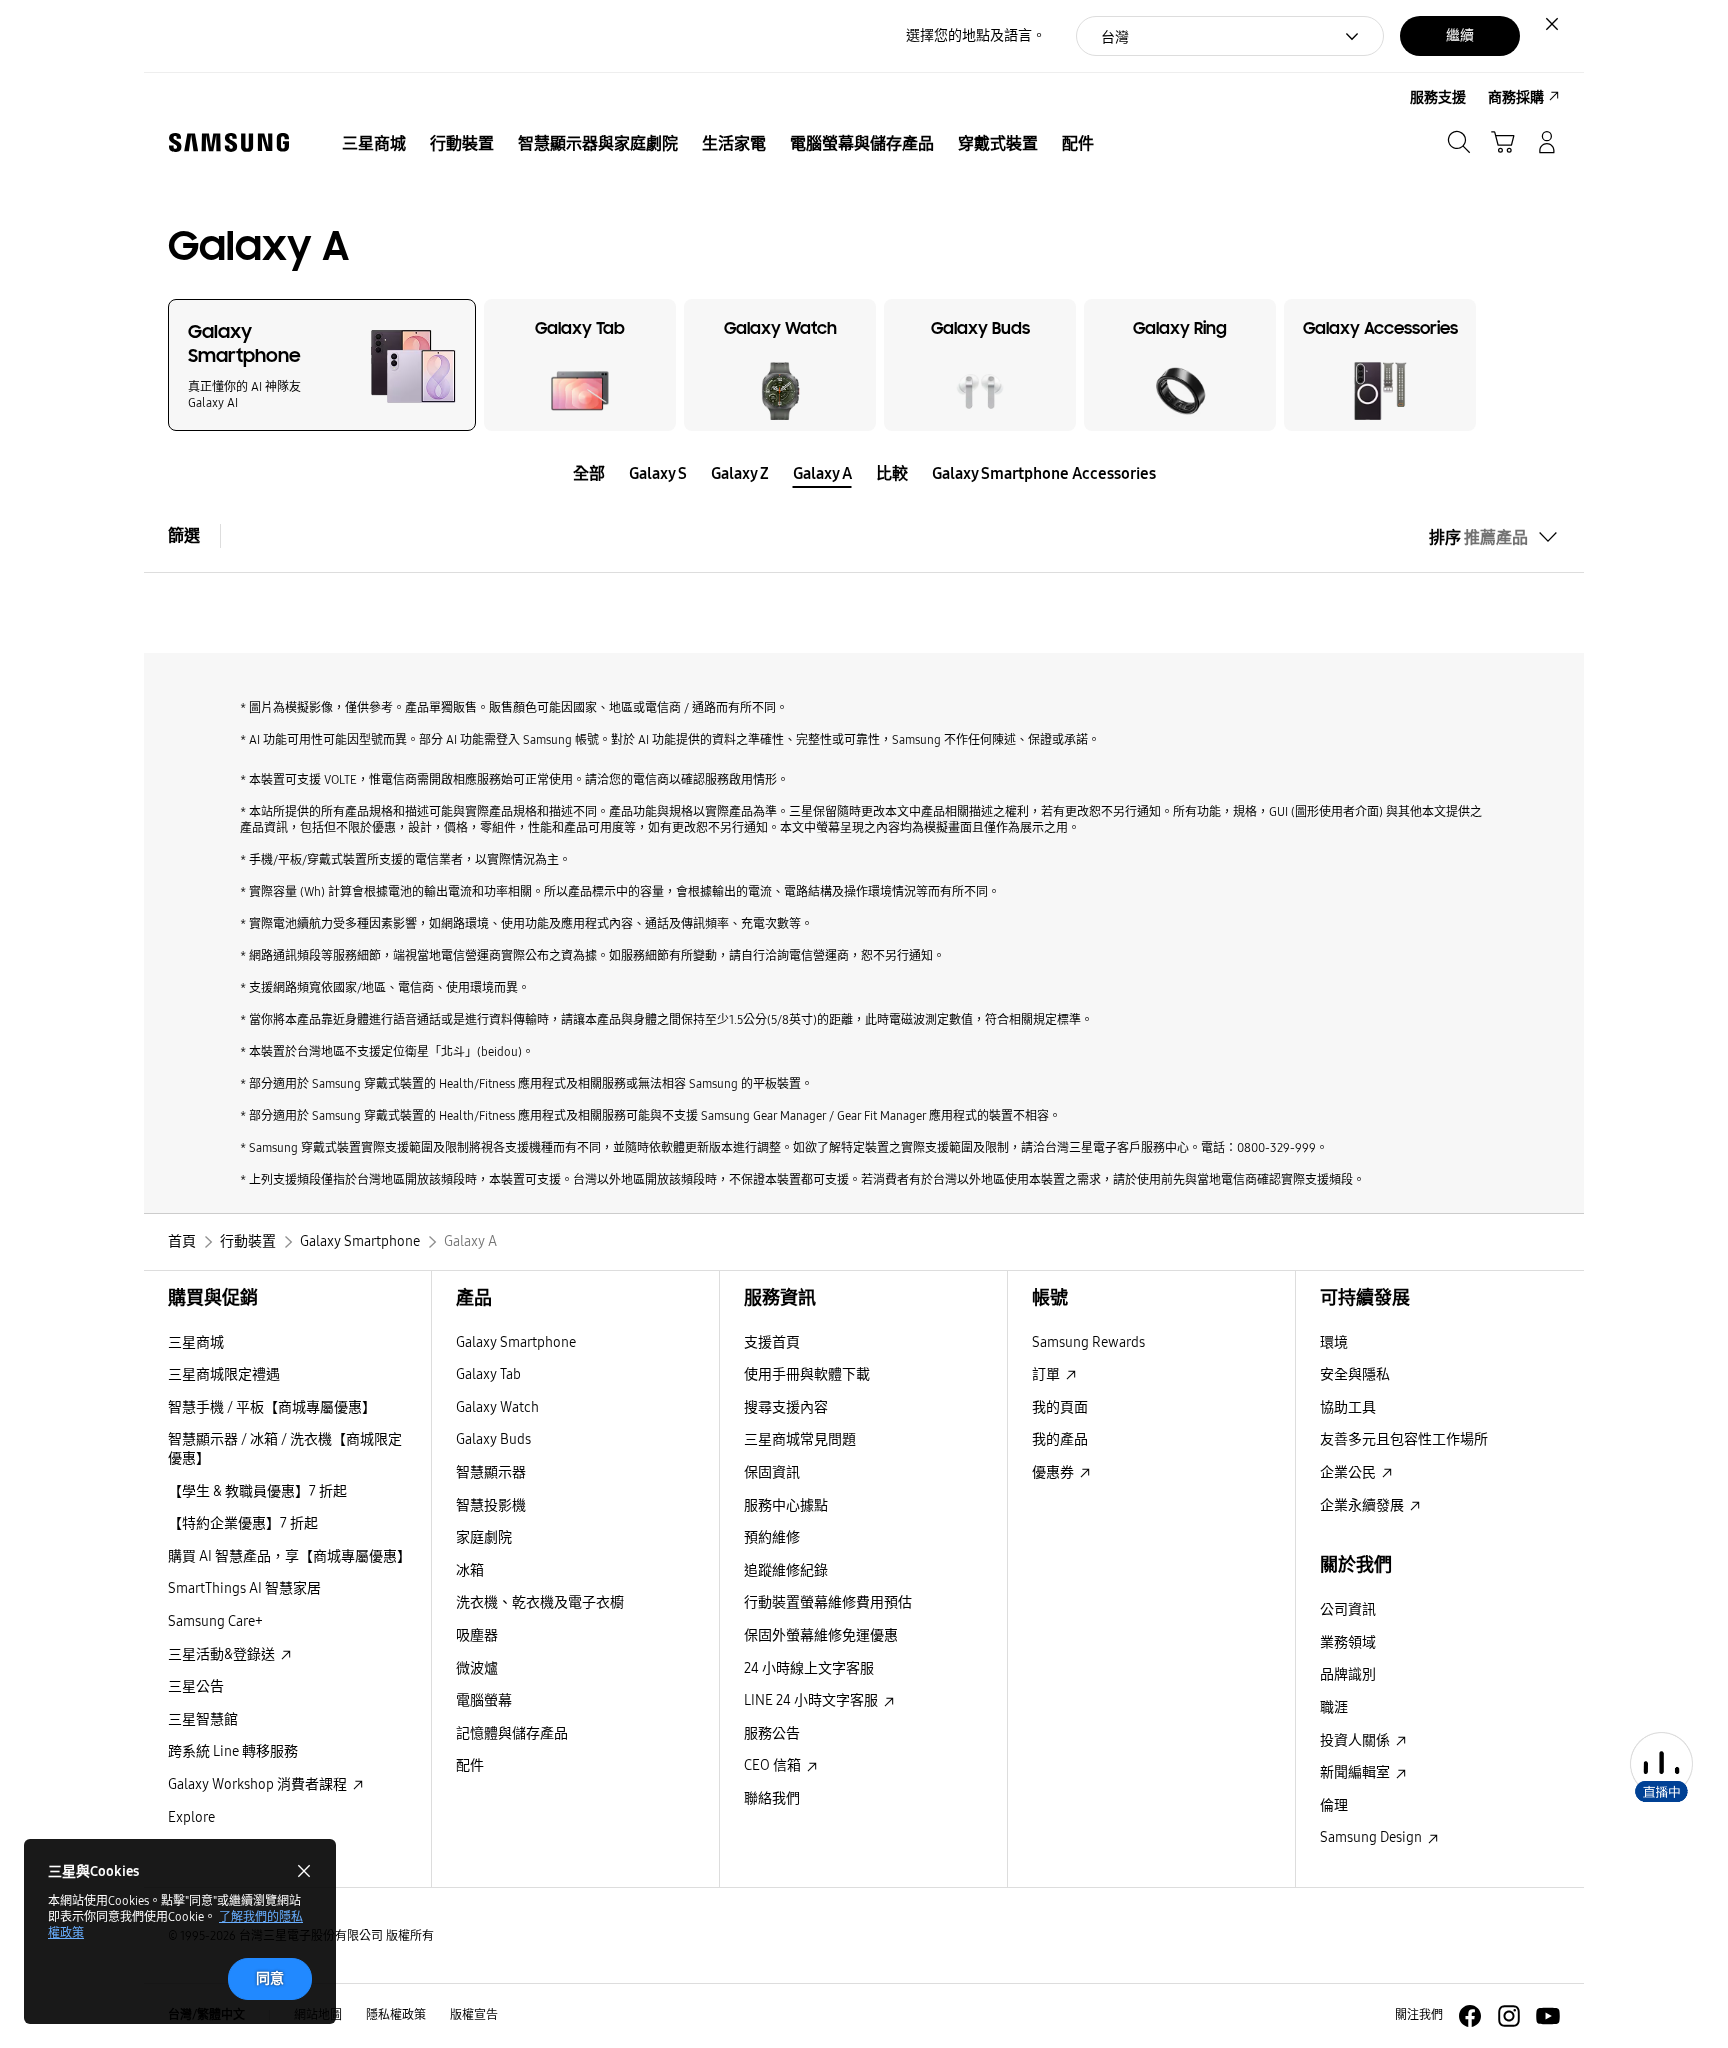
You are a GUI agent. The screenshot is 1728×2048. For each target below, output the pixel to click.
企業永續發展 (1363, 1505)
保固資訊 (772, 1472)
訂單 (1047, 1374)
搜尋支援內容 (786, 1407)
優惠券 (1054, 1472)
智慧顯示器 (491, 1472)
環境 (1334, 1342)
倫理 (1334, 1805)
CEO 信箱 (774, 1765)
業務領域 (1348, 1642)
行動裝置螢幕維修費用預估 (828, 1602)
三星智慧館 (203, 1719)
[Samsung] (229, 142)
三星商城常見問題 (800, 1439)
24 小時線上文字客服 (809, 1668)
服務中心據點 (786, 1505)
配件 (470, 1765)
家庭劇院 (484, 1537)
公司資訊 (1348, 1609)
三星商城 (196, 1342)
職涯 (1334, 1707)
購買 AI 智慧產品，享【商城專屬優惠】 (289, 1556)
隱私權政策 (396, 2015)
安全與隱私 (1355, 1374)
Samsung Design (1372, 1837)
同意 (270, 1978)
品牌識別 (1348, 1674)
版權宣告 (474, 2015)
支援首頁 (772, 1342)
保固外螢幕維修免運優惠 (821, 1635)
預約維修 (772, 1537)
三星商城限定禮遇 (224, 1374)
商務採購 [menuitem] (1516, 97)
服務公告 (772, 1733)
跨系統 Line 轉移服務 (233, 1751)
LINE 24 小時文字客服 (812, 1700)
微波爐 (477, 1668)
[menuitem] (374, 144)
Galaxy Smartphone (516, 1342)
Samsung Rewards (1088, 1342)
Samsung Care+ (215, 1621)
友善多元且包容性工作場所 (1404, 1439)
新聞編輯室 (1356, 1772)
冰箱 (470, 1570)
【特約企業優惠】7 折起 (243, 1523)
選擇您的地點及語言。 (976, 35)
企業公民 (1349, 1472)
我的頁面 (1060, 1407)
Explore (191, 1817)
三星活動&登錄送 (223, 1654)
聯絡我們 (772, 1798)
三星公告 (196, 1686)
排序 (1478, 537)
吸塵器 (477, 1635)
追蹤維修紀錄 (786, 1570)
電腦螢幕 (484, 1700)
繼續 (1460, 35)
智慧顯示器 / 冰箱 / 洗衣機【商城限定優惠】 (285, 1449)
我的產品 (1060, 1439)
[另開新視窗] (1470, 2016)
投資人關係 (1356, 1740)
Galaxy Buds (493, 1439)
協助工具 (1348, 1407)
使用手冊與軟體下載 (807, 1374)
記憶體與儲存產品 (512, 1733)
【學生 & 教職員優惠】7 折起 (257, 1491)
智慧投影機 (491, 1505)
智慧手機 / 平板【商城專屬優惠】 (272, 1407)
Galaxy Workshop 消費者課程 (259, 1784)
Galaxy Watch (497, 1407)
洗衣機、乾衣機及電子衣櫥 (540, 1602)
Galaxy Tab (488, 1374)
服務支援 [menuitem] (1438, 97)
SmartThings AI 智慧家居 (244, 1588)
